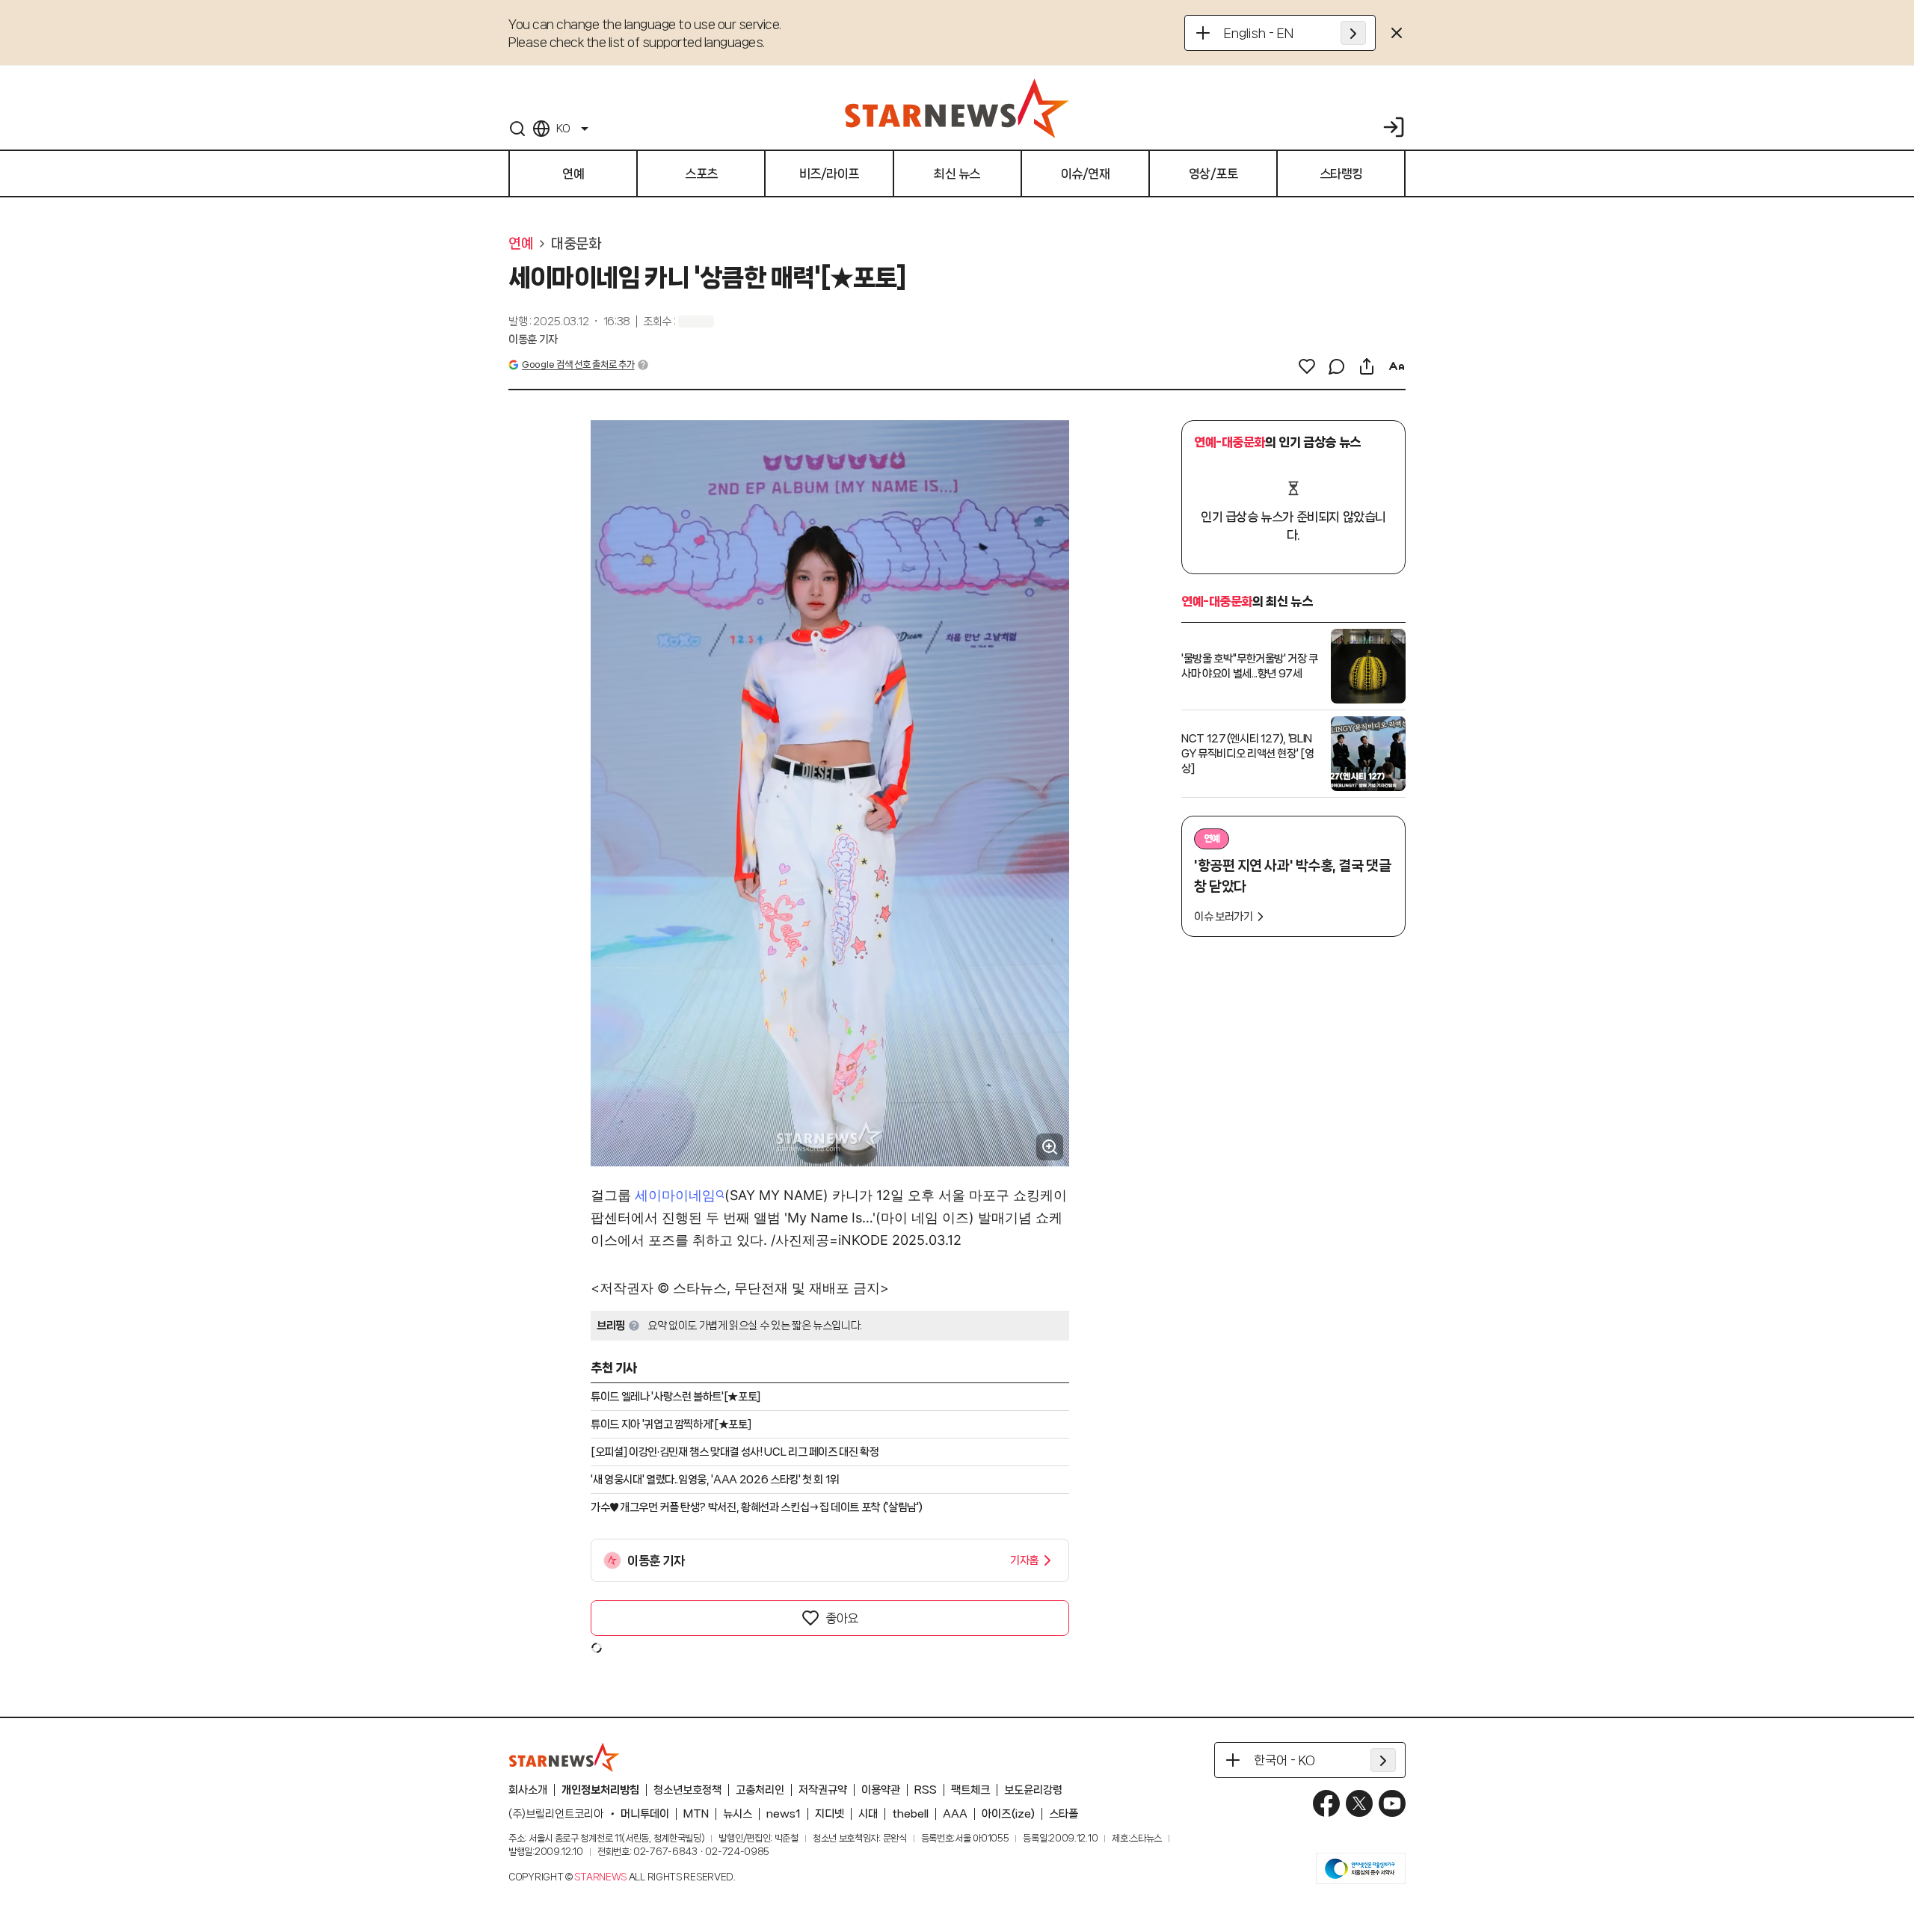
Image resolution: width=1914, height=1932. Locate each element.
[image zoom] (1050, 1147)
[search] (517, 129)
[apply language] (1353, 33)
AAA (955, 1814)
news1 (784, 1814)
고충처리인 (760, 1790)
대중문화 (576, 244)
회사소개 (528, 1790)
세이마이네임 (675, 1195)
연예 (521, 244)
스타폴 (1064, 1814)
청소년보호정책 (687, 1790)
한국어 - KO (1284, 1760)
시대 (868, 1814)
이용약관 (881, 1790)
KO (563, 129)
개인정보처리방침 (600, 1790)
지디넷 (830, 1814)
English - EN (1259, 33)
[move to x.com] (1359, 1803)
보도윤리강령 (1033, 1790)
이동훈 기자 (533, 339)
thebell (910, 1814)
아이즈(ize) (1008, 1814)
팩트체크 (970, 1790)
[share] (1367, 366)
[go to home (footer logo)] (564, 1757)
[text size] (1397, 366)
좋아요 (842, 1618)
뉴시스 (738, 1814)
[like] (1307, 366)
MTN (696, 1814)
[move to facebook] (1326, 1803)
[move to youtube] (1392, 1803)
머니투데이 (645, 1814)
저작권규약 (823, 1790)
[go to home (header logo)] (957, 108)
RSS (926, 1790)
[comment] (1337, 366)
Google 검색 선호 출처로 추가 (578, 364)
